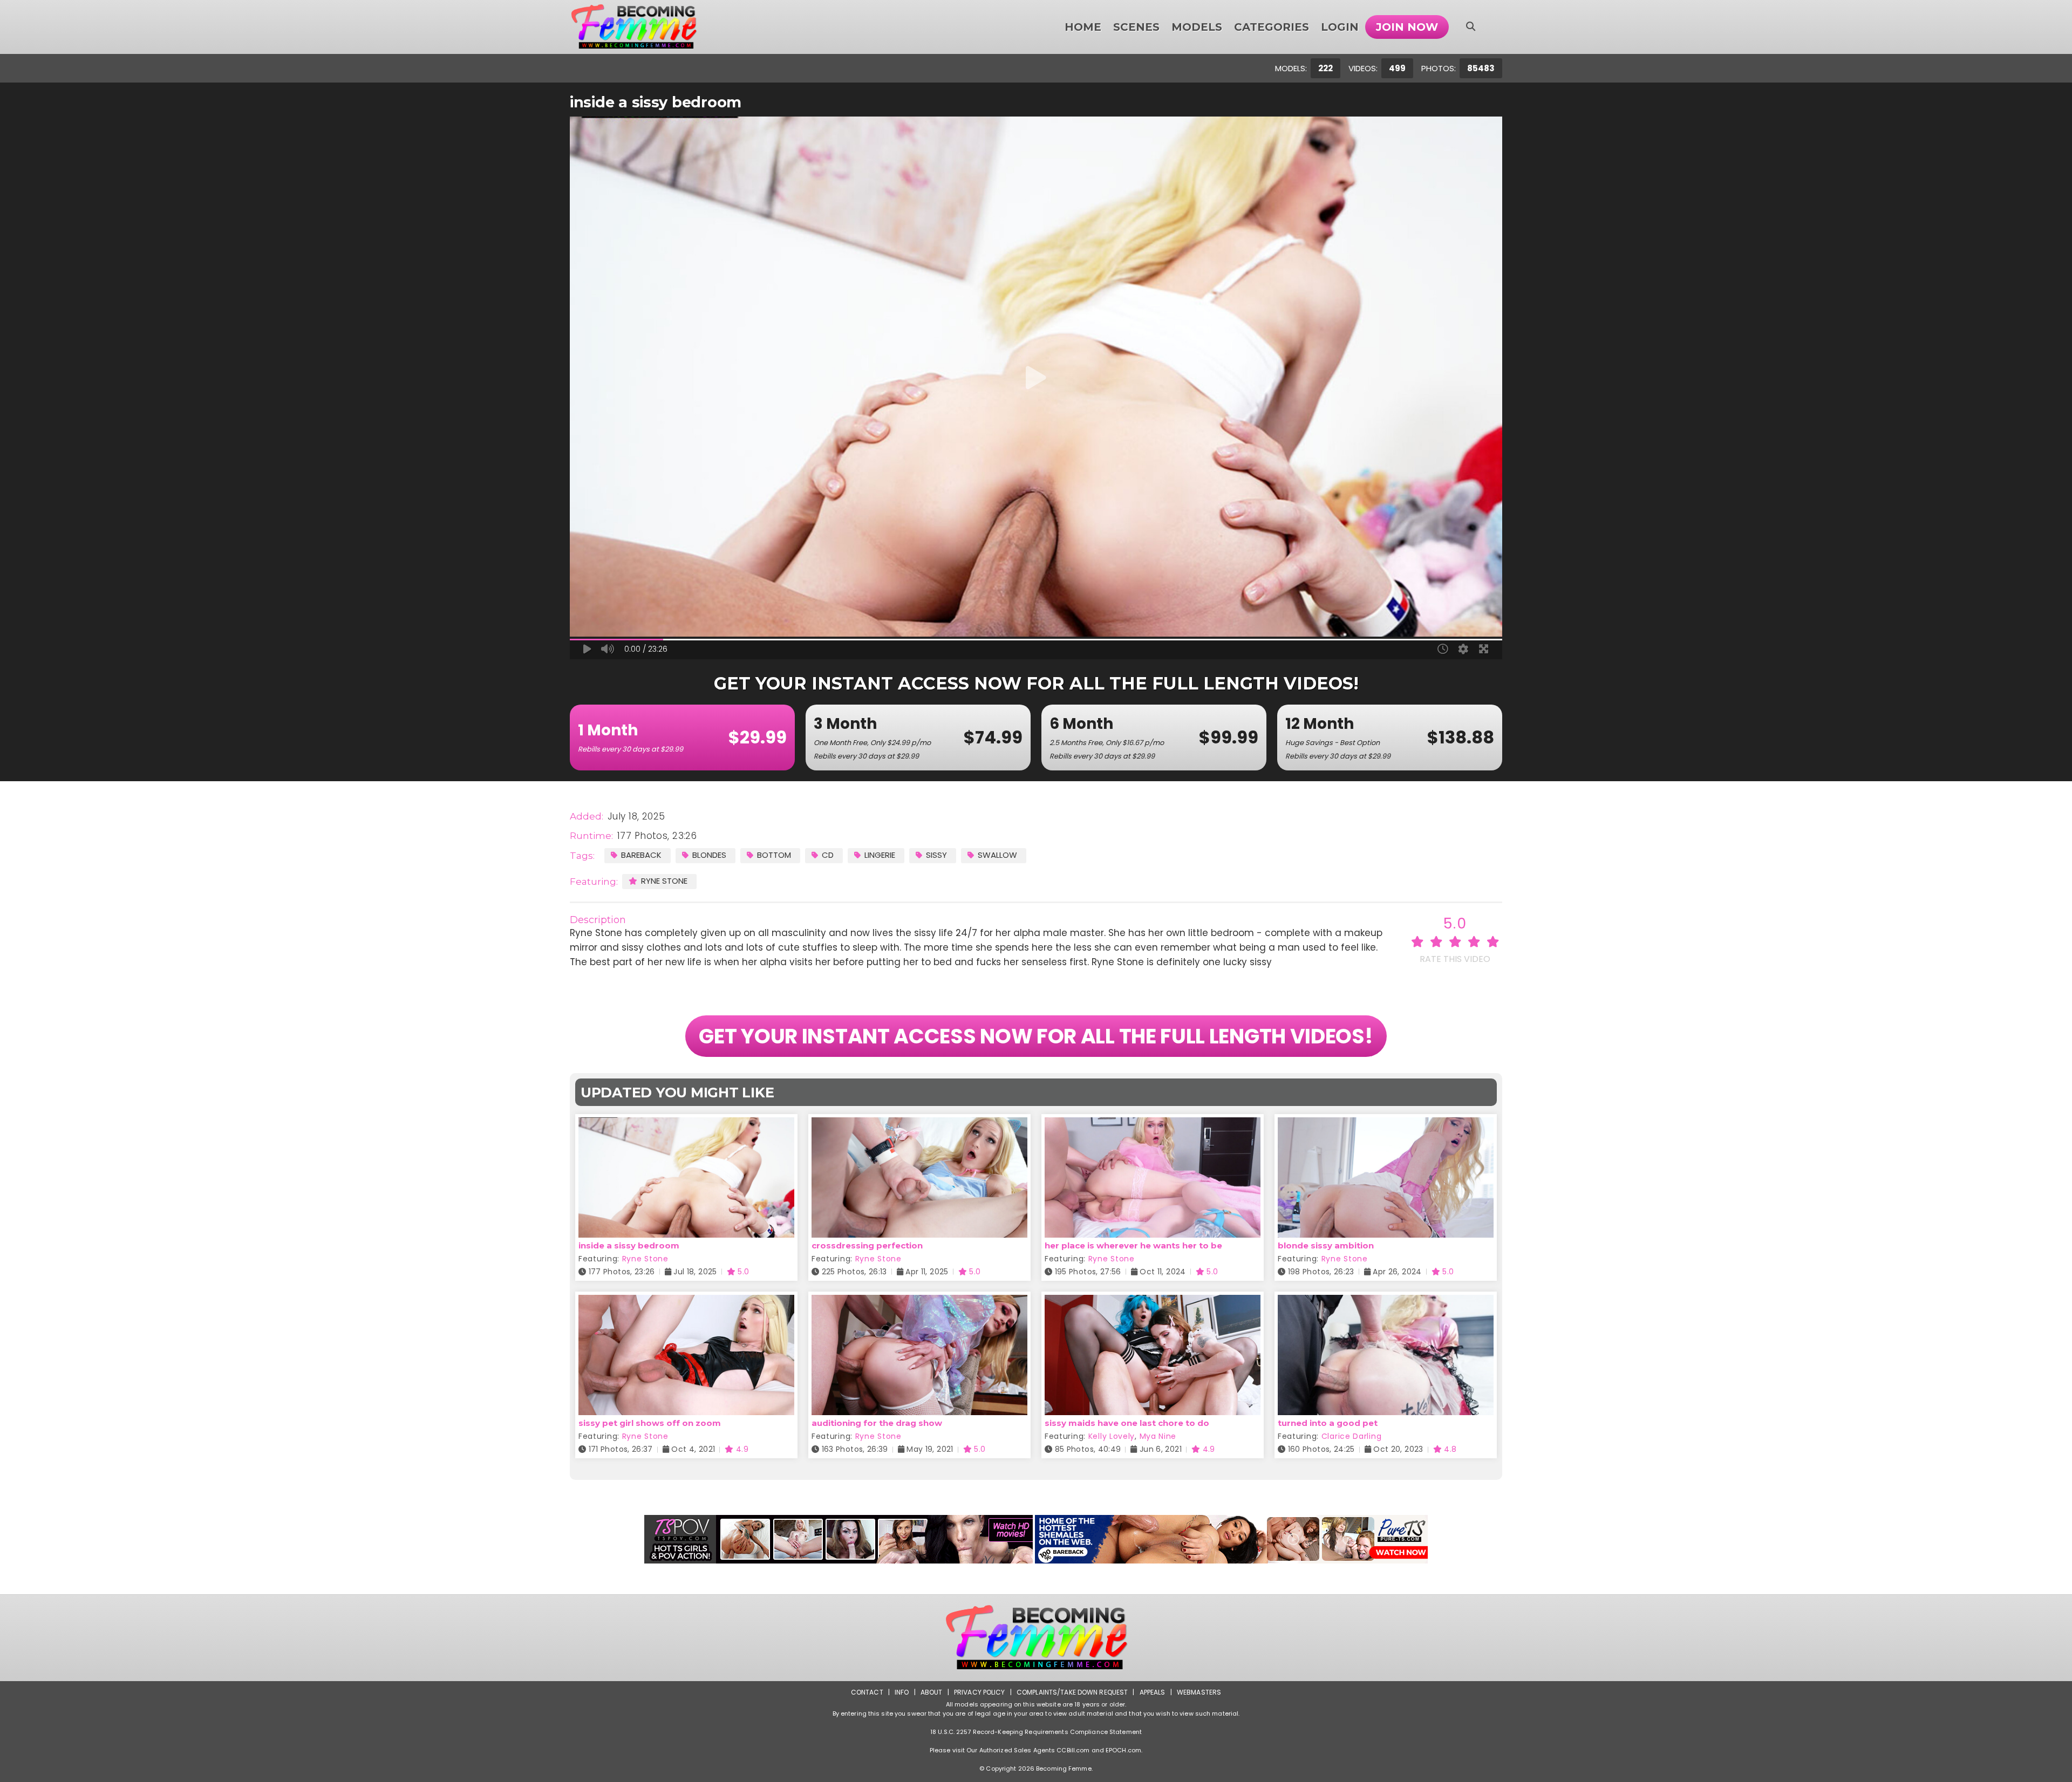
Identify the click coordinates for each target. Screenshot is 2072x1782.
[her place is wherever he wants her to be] (1153, 1124)
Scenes (1136, 27)
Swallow (997, 855)
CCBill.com (1073, 1750)
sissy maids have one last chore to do (1127, 1423)
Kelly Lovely (1112, 1436)
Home (1083, 27)
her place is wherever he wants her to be (1133, 1245)
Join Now (1407, 27)
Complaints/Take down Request (1072, 1692)
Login (1340, 27)
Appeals (1153, 1692)
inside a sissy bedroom (629, 1245)
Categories (1272, 27)
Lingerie (880, 855)
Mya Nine (1158, 1436)
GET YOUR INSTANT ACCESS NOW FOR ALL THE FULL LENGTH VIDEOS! (1036, 1036)
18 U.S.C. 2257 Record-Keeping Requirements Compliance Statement (1036, 1732)
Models (1197, 27)
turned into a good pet (1328, 1423)
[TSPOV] (839, 1539)
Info (902, 1692)
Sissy (936, 855)
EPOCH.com (1123, 1750)
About (932, 1692)
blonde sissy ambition (1326, 1245)
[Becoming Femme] (634, 27)
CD (828, 855)
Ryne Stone (664, 881)
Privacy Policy (980, 1692)
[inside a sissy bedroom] (686, 1124)
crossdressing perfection (867, 1245)
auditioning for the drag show (877, 1423)
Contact (867, 1692)
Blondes (709, 855)
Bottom (774, 855)
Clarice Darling (1352, 1436)
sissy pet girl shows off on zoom (650, 1423)
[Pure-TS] (1231, 1539)
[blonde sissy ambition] (1386, 1124)
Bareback (641, 855)
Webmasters (1199, 1692)
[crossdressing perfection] (919, 1124)
